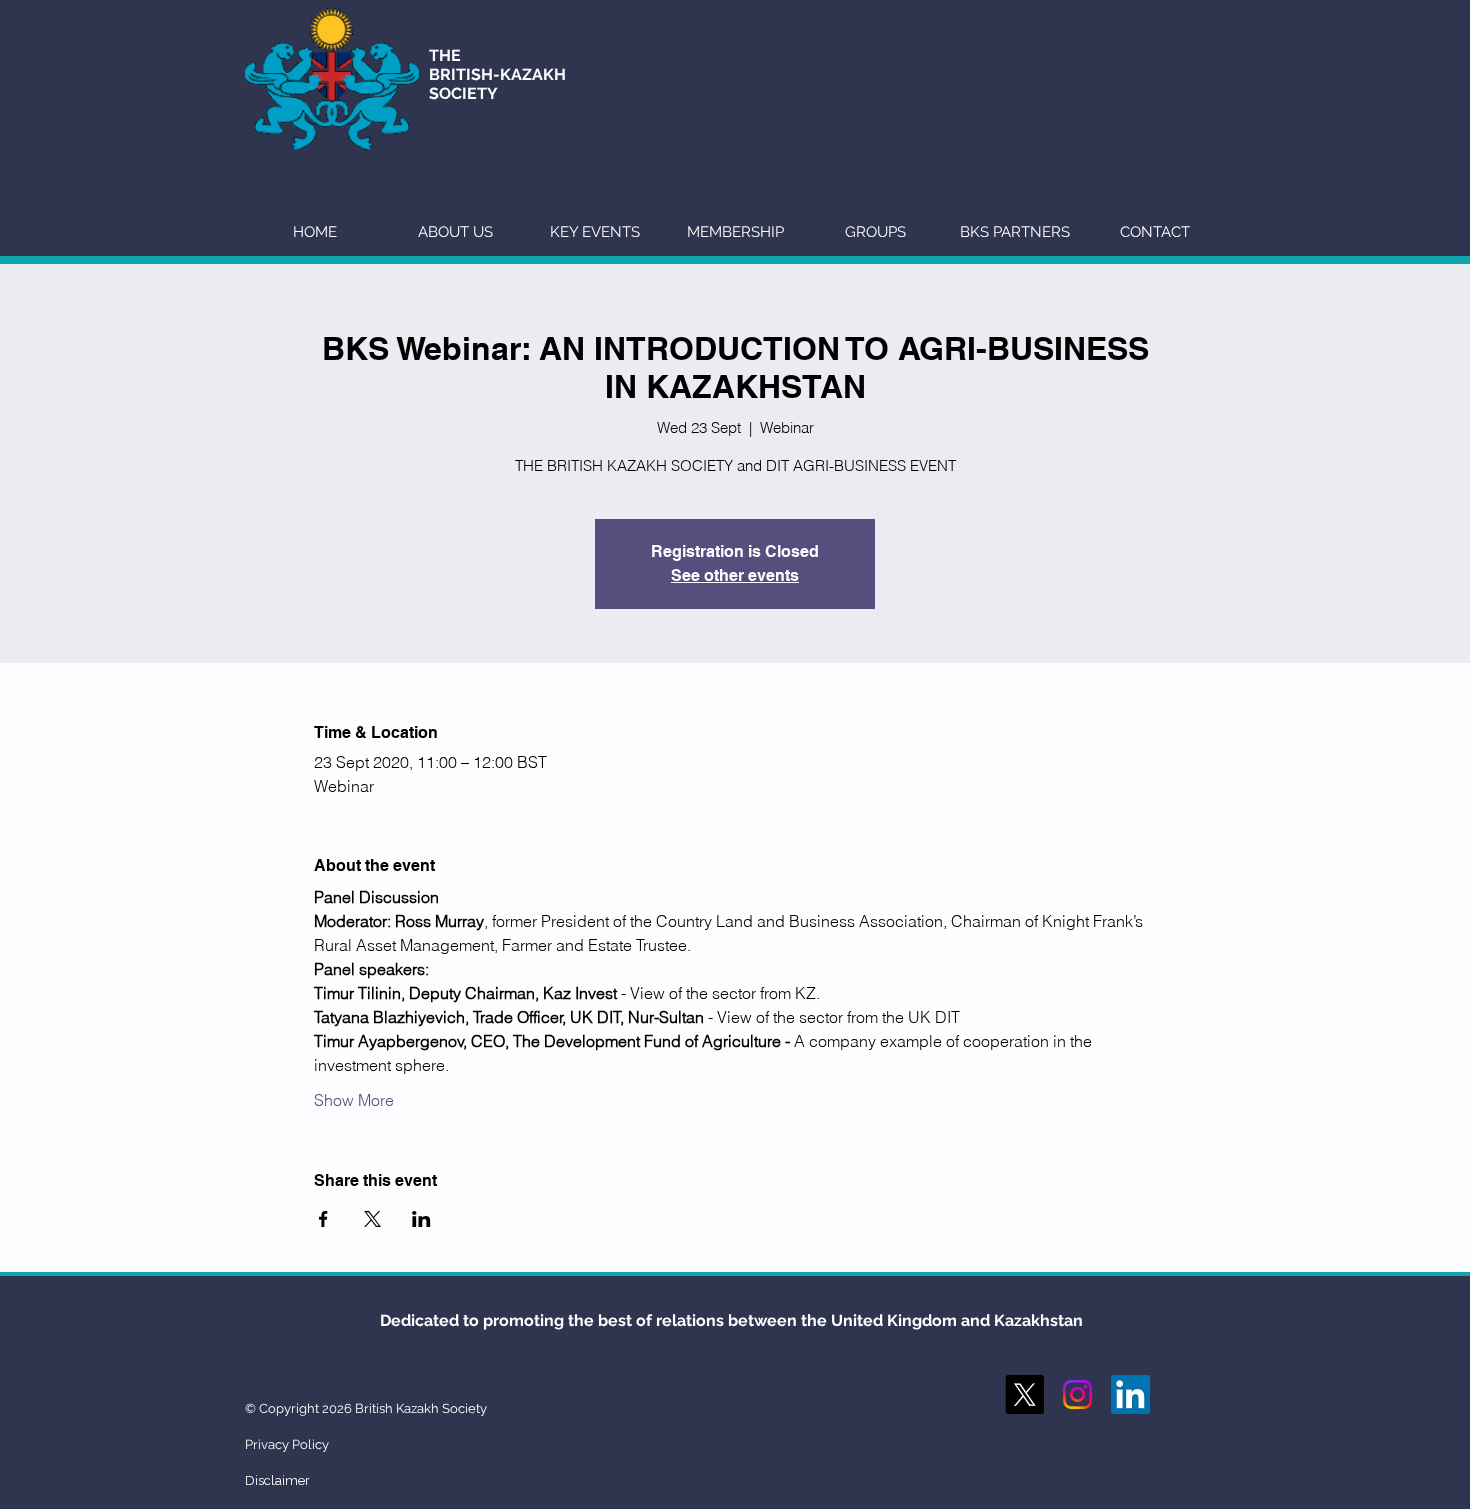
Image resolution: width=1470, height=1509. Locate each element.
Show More (354, 1100)
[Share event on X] (372, 1219)
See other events (735, 575)
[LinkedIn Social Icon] (1130, 1394)
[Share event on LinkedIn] (421, 1219)
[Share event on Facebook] (323, 1219)
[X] (1024, 1394)
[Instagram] (1077, 1394)
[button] (455, 232)
